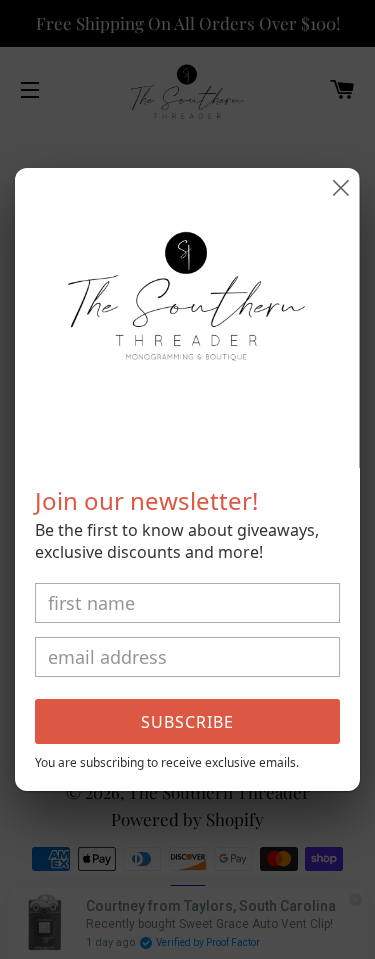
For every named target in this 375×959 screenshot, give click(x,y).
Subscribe (187, 722)
